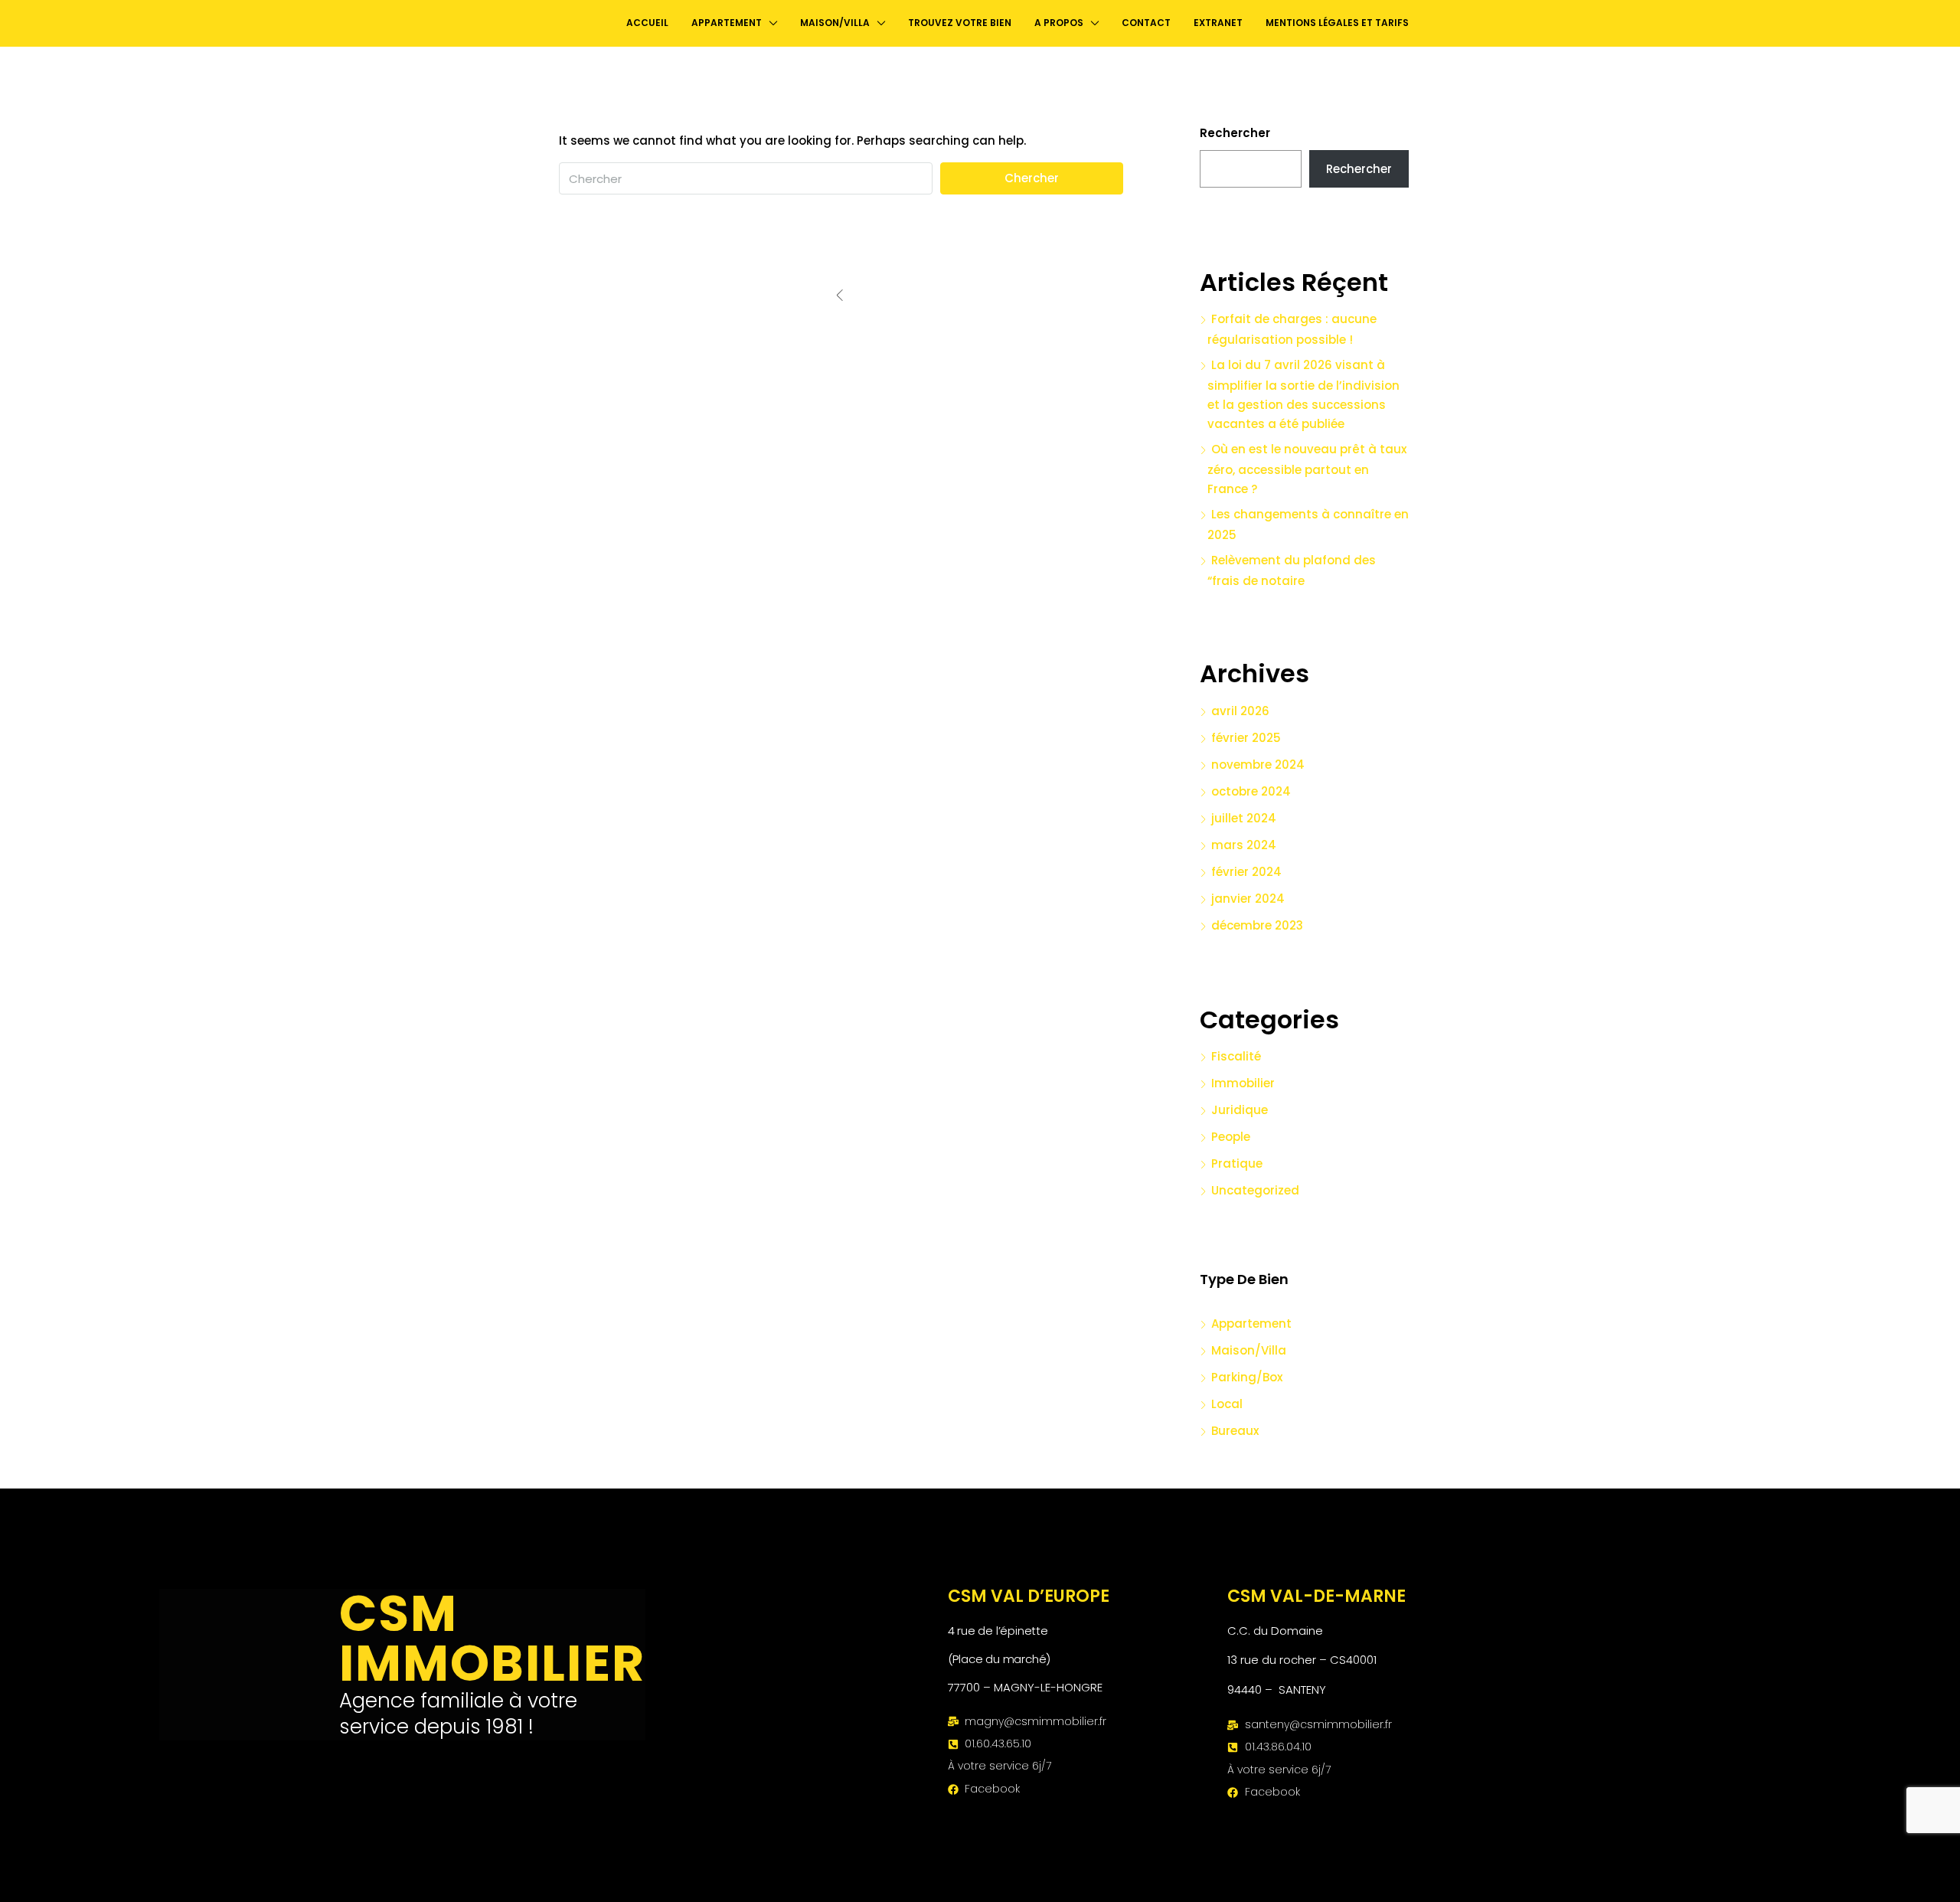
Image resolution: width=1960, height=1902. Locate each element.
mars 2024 (1244, 845)
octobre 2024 (1251, 791)
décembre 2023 (1257, 925)
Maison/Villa (1249, 1350)
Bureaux (1235, 1431)
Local (1227, 1404)
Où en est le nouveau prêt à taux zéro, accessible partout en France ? (1307, 469)
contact (1146, 23)
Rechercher (1235, 133)
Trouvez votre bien (960, 23)
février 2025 (1246, 738)
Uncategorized (1255, 1190)
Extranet (1218, 23)
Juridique (1240, 1110)
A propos (1059, 23)
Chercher (1032, 178)
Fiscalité (1236, 1056)
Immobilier (1243, 1083)
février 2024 (1246, 872)
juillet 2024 (1244, 818)
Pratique (1237, 1163)
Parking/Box (1247, 1377)
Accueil (647, 23)
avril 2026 (1240, 711)
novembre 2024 (1258, 765)
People (1231, 1137)
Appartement (1251, 1324)
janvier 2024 (1248, 899)
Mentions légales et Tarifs (1337, 23)
